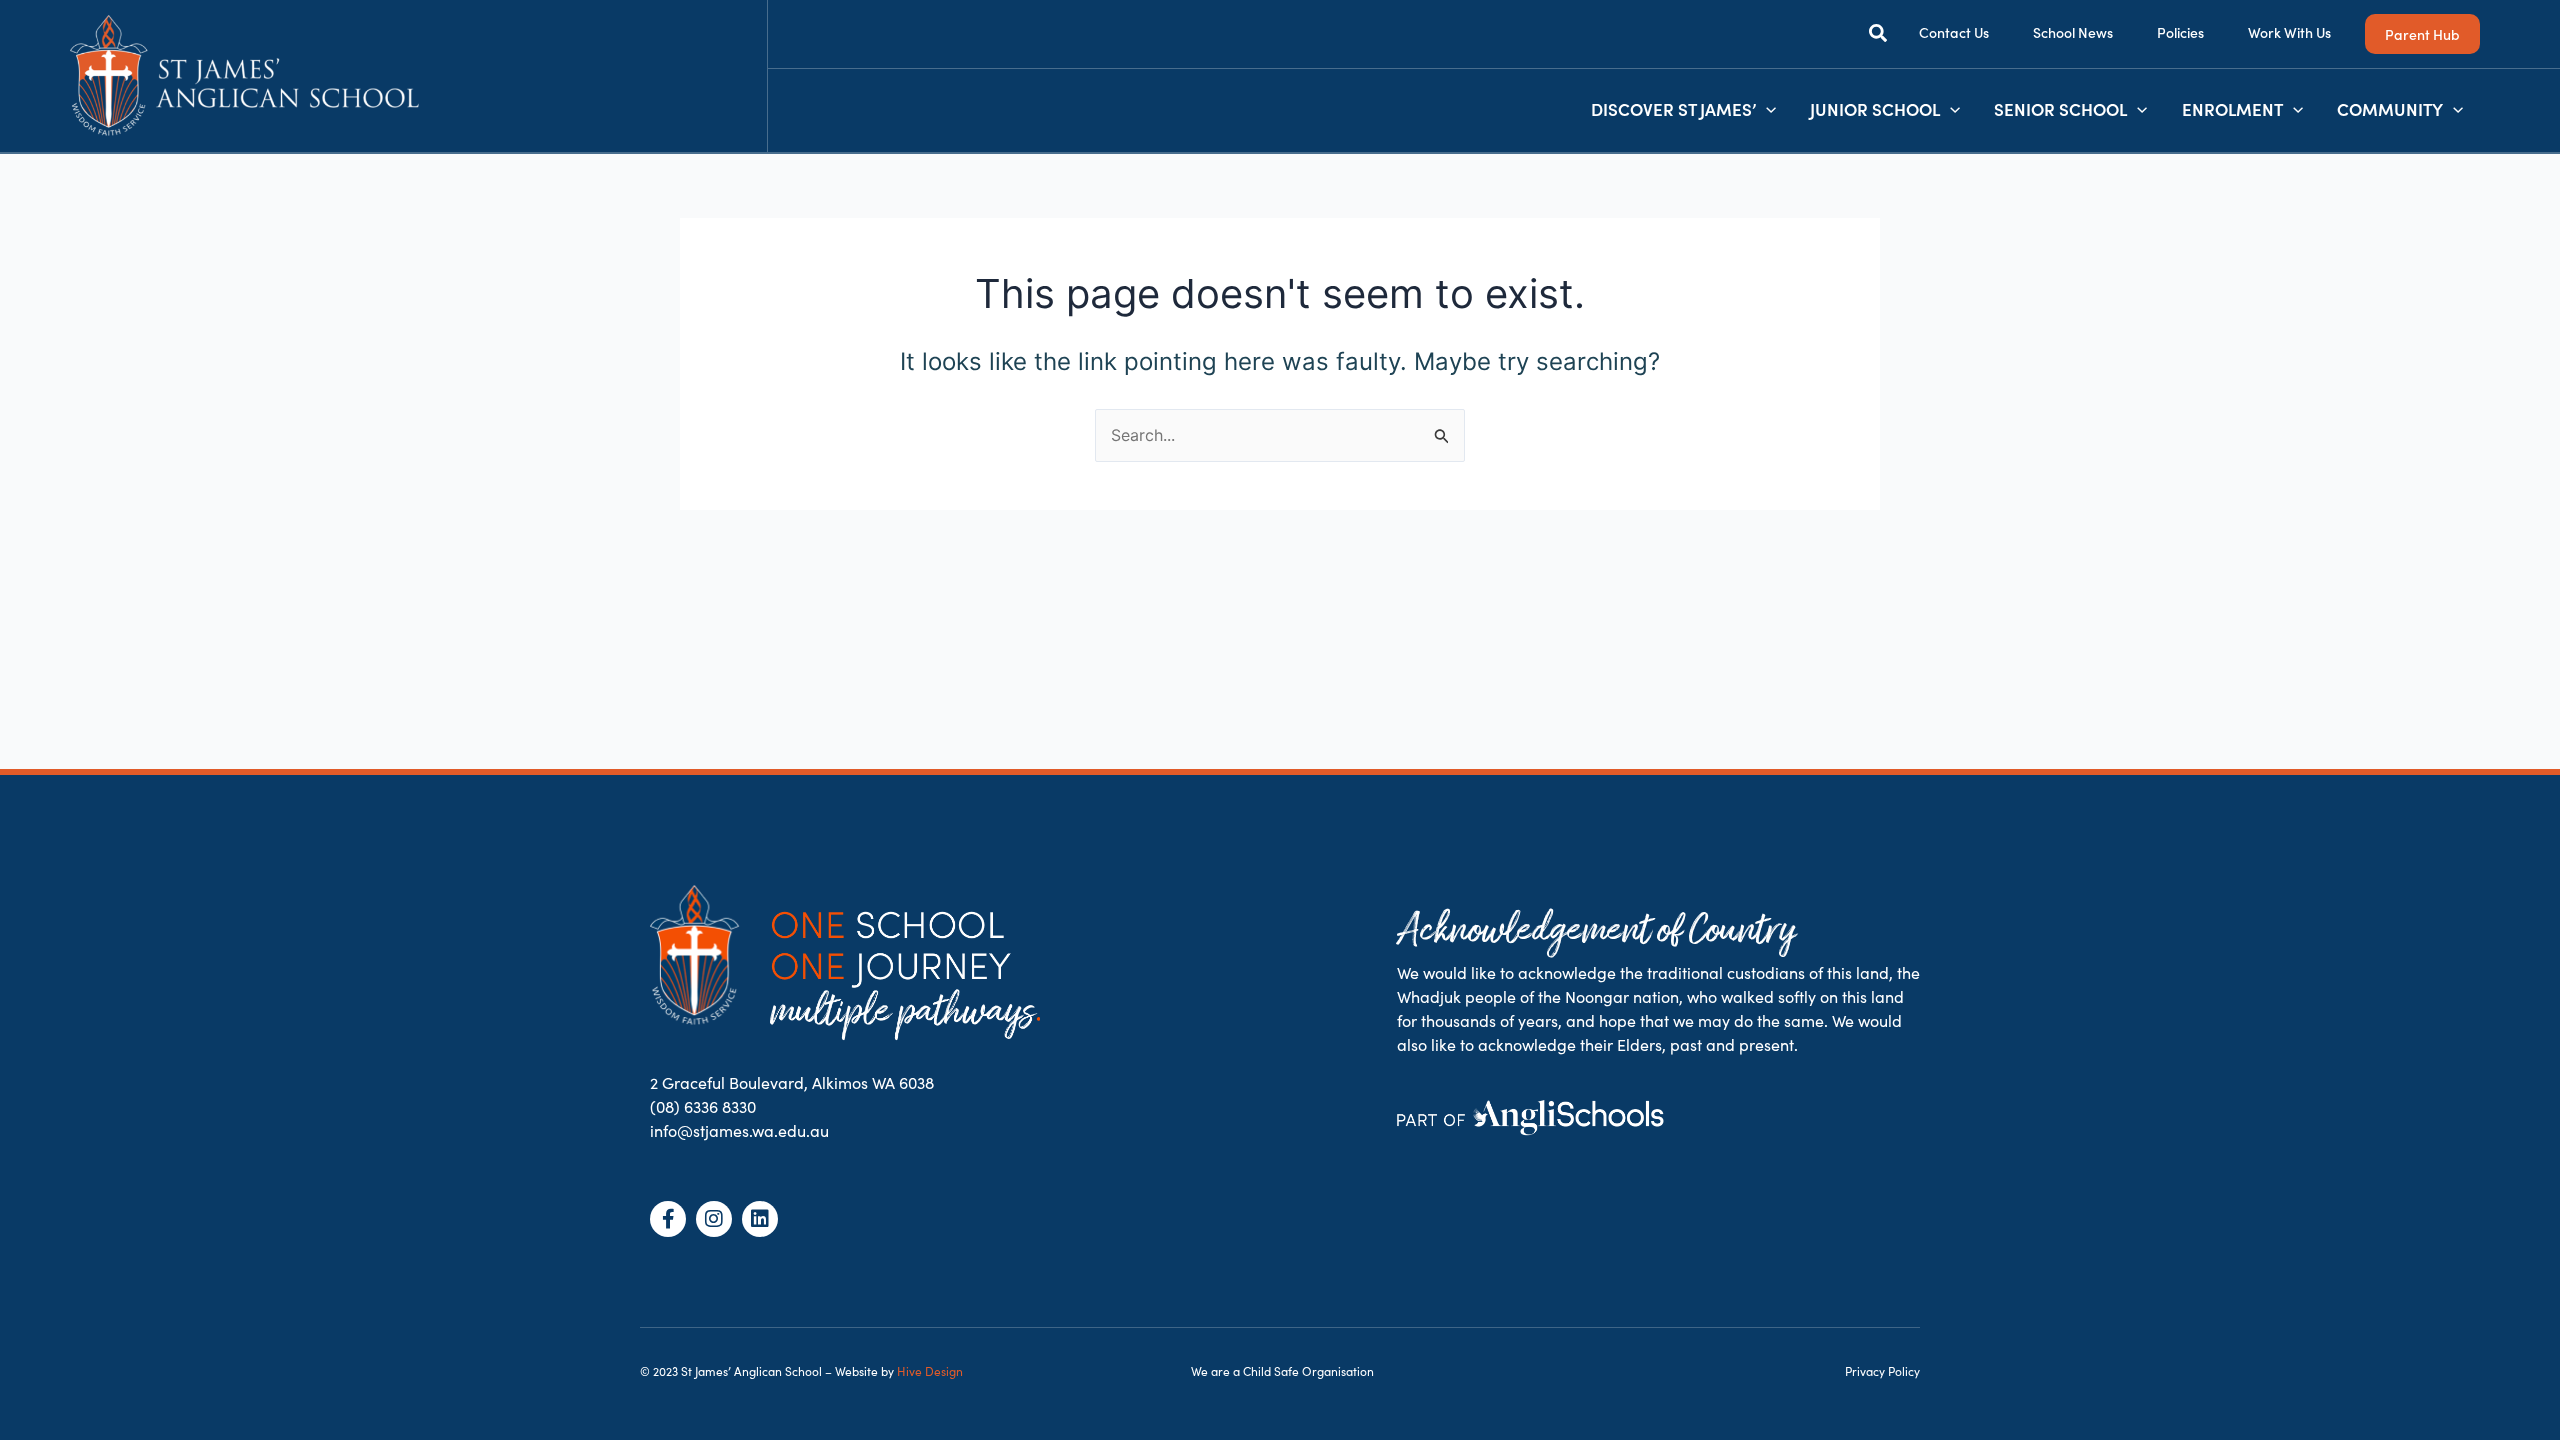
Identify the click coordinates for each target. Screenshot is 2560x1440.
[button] (1879, 36)
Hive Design (930, 1371)
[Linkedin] (760, 1219)
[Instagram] (714, 1219)
